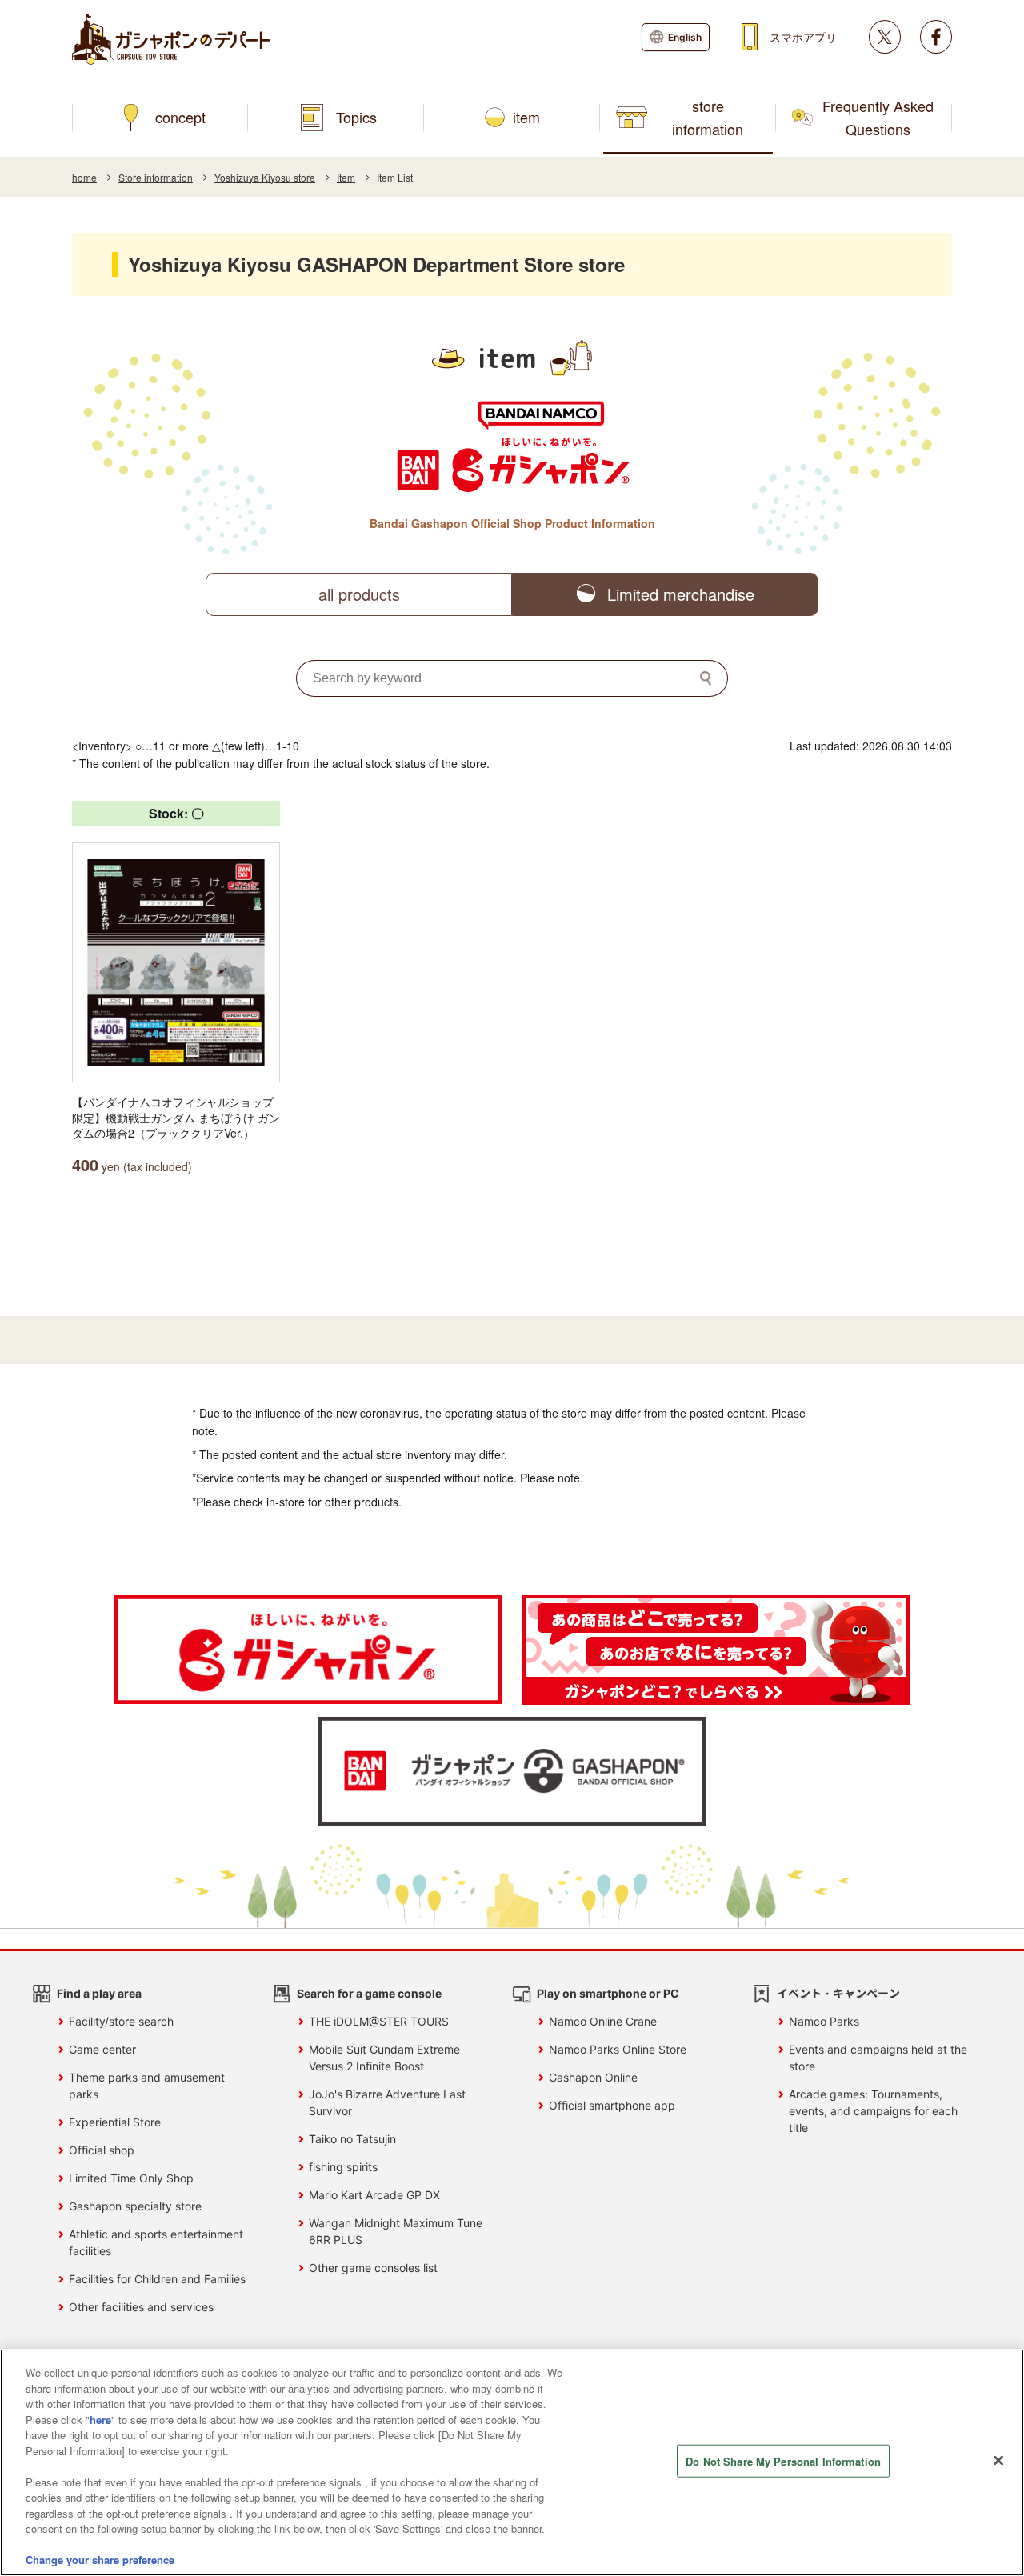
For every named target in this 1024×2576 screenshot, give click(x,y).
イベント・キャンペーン (838, 1993)
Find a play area (99, 1993)
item (526, 117)
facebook (936, 37)
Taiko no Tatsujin (352, 2139)
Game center (102, 2049)
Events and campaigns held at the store (878, 2058)
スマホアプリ (803, 37)
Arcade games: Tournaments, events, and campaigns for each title (873, 2111)
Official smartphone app (612, 2105)
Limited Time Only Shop (131, 2178)
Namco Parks (824, 2021)
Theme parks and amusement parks (147, 2086)
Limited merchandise (681, 594)
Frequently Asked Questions (878, 117)
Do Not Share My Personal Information (783, 2461)
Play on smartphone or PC (608, 1993)
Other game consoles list (373, 2268)
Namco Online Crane (603, 2021)
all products (359, 594)
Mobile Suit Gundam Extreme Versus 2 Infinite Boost (384, 2058)
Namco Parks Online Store (618, 2049)
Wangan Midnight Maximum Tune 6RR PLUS (396, 2231)
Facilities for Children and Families (157, 2279)
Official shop (102, 2150)
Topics (356, 117)
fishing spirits (343, 2167)
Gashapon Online (593, 2077)
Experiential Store (115, 2122)
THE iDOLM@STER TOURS (379, 2021)
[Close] (998, 2461)
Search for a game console (369, 1993)
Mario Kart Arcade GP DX (374, 2195)
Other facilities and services (141, 2307)
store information (708, 117)
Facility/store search (121, 2021)
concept (180, 117)
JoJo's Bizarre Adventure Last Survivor (387, 2102)
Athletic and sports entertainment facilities (156, 2242)
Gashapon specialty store (135, 2206)
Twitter (885, 37)
